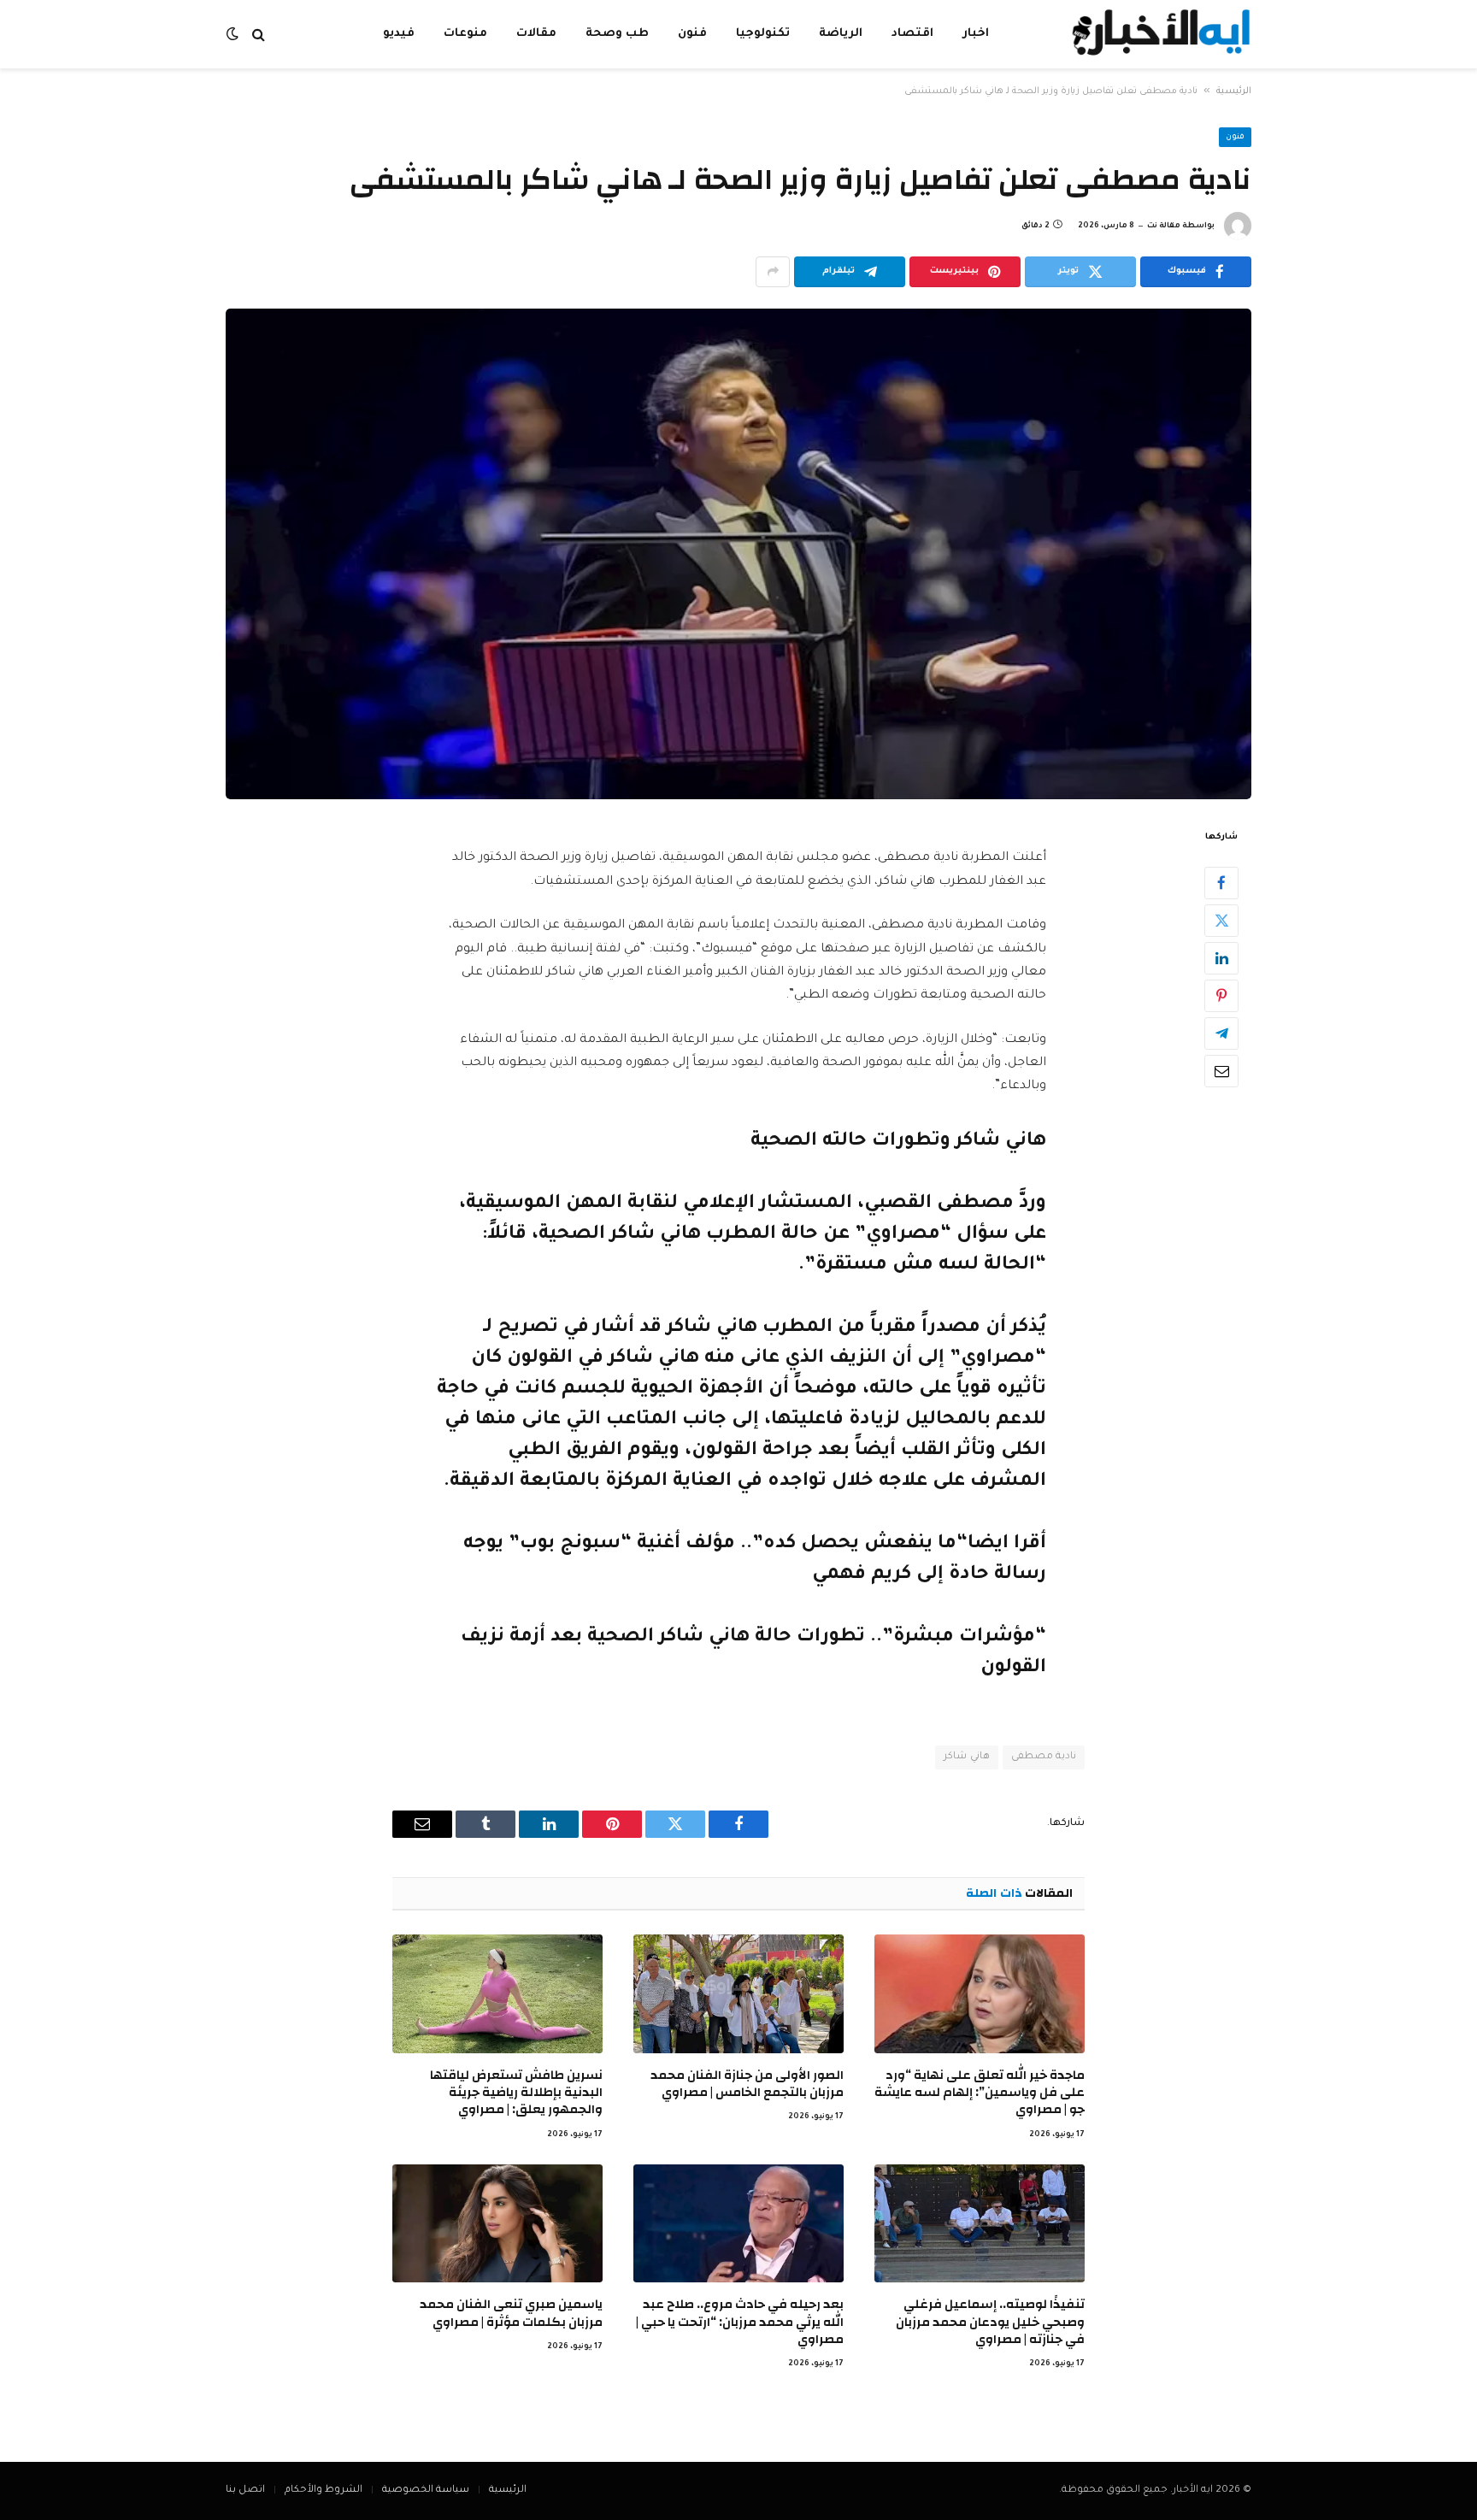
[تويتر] (1221, 920)
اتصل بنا (245, 2491)
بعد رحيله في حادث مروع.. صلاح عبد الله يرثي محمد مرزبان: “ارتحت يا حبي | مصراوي (740, 2322)
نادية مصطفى (1044, 1757)
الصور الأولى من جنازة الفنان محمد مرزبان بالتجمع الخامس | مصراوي (747, 2084)
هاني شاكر (966, 1757)
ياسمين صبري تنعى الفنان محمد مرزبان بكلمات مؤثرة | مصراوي (511, 2314)
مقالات (536, 34)
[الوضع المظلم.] (234, 35)
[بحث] (259, 35)
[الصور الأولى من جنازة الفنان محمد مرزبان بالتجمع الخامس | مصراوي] (738, 1993)
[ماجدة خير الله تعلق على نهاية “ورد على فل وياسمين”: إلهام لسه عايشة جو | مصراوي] (980, 1993)
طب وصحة (617, 34)
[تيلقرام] (1221, 1033)
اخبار (976, 34)
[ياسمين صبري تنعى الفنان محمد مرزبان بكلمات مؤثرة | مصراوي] (497, 2223)
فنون (692, 34)
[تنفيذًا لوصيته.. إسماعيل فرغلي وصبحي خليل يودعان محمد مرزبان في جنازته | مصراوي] (980, 2223)
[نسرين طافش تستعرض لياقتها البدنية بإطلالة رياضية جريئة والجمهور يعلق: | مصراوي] (497, 1993)
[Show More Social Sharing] (773, 272)
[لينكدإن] (1221, 957)
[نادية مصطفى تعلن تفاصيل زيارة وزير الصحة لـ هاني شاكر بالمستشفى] (738, 554)
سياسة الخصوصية (426, 2491)
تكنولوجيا (763, 34)
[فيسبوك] (1221, 882)
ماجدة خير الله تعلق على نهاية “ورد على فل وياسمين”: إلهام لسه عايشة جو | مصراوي (980, 2093)
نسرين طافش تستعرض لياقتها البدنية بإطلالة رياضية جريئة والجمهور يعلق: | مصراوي (516, 2093)
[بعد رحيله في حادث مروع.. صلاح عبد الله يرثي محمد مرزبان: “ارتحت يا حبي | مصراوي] (738, 2223)
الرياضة (841, 34)
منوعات (465, 34)
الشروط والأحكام (324, 2491)
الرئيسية (1234, 91)
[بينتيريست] (1221, 995)
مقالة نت (1164, 227)
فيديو (399, 34)
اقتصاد (912, 34)
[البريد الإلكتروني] (1221, 1070)
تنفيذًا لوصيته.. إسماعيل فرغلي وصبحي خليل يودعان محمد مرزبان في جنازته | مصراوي (990, 2322)
